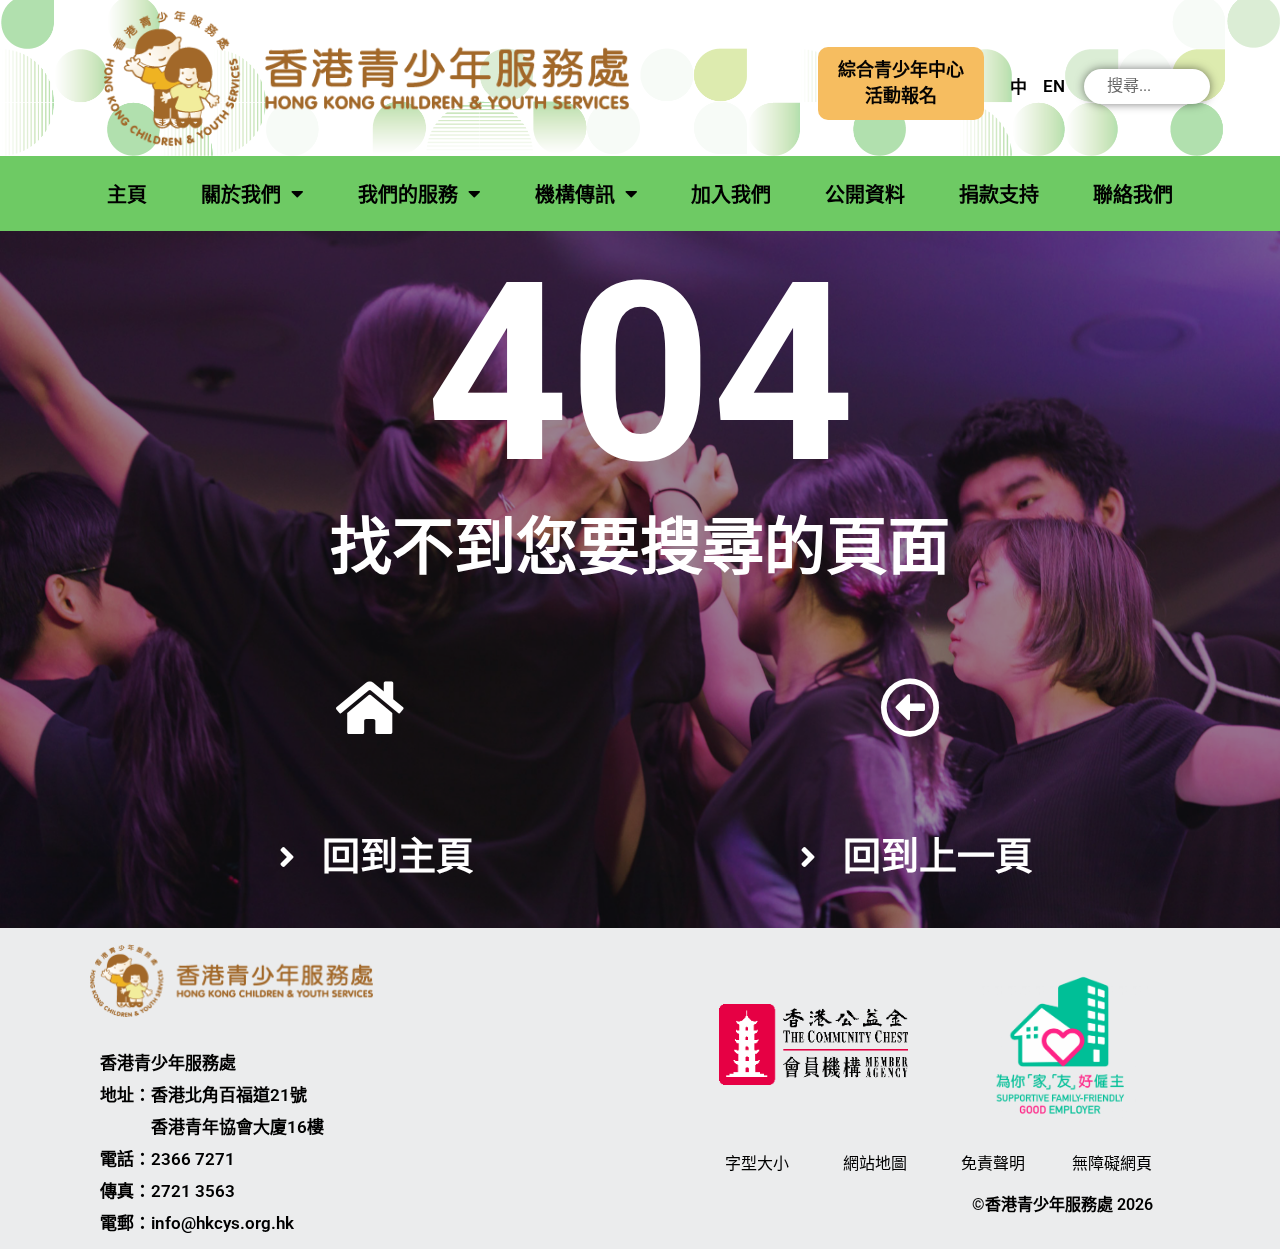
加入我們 (731, 195)
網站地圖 (875, 1163)
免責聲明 (993, 1163)
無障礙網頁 (1112, 1163)
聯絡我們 (1133, 195)
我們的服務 (408, 195)
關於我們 (241, 195)
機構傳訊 (575, 195)
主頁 (127, 195)
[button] (901, 83)
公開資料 (865, 195)
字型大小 (757, 1163)
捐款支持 (999, 195)
